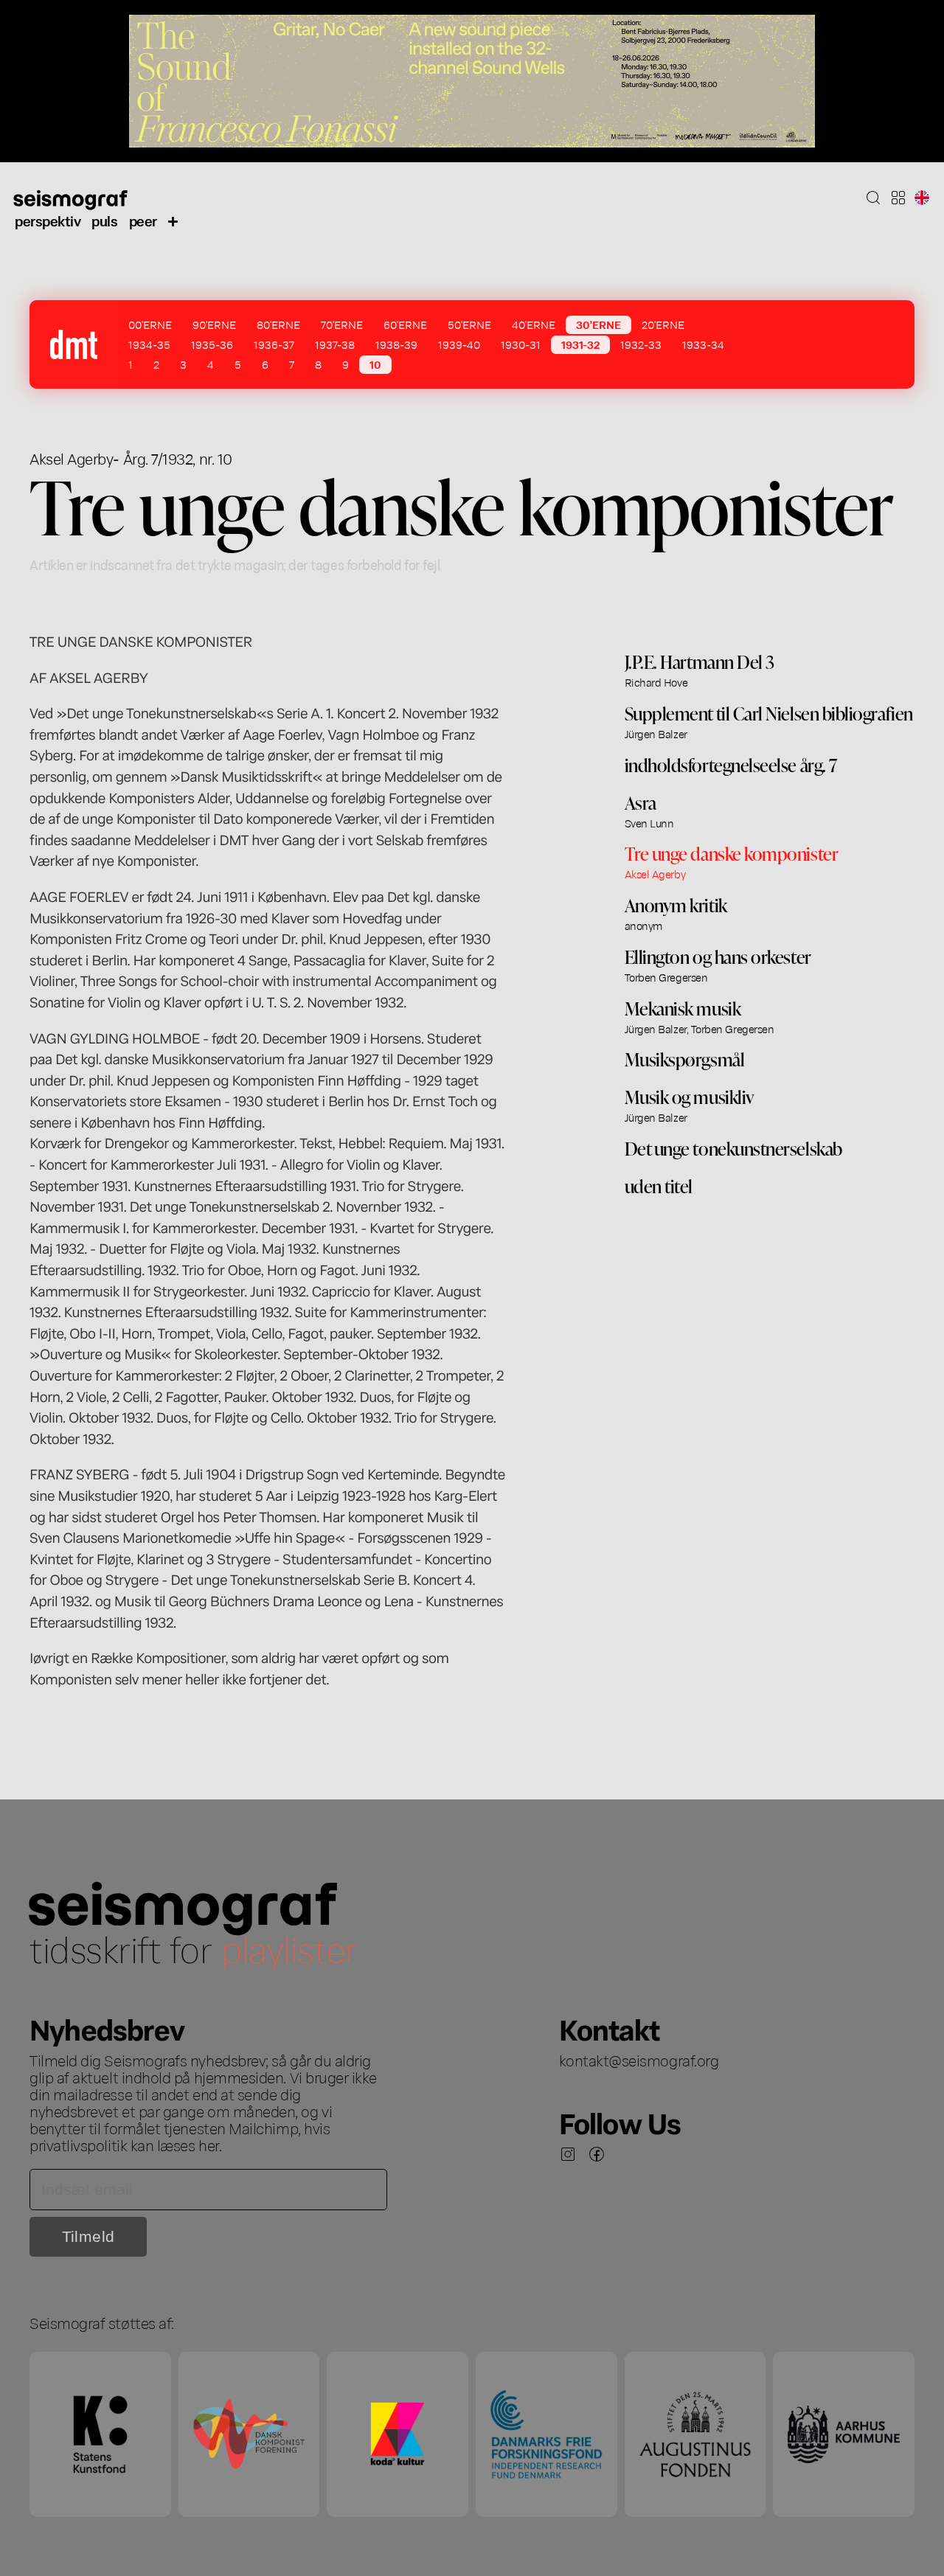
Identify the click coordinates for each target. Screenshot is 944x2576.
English (922, 198)
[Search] (873, 198)
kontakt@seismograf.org (639, 2060)
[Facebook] (597, 2154)
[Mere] (173, 221)
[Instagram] (568, 2154)
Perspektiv (48, 220)
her (209, 2145)
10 (375, 364)
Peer (143, 220)
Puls (104, 220)
